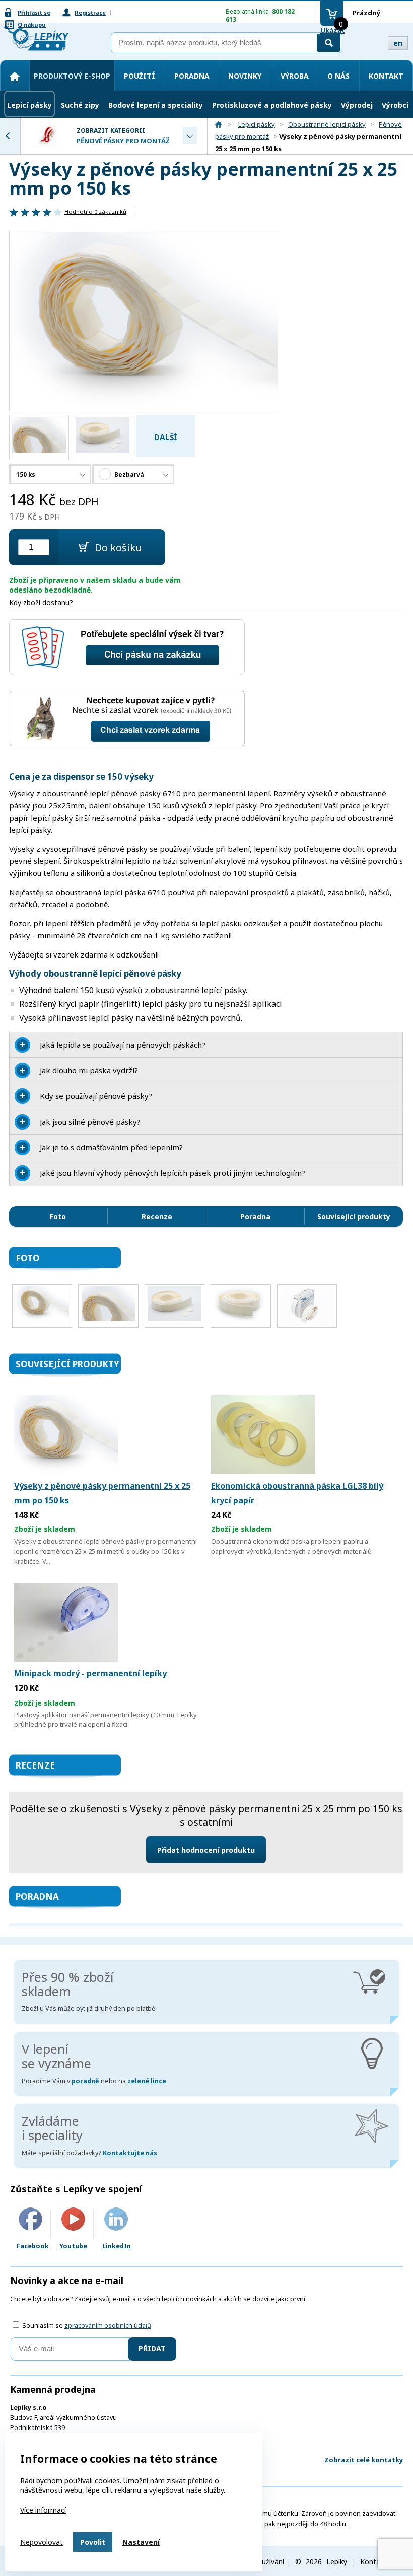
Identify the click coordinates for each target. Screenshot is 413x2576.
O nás (338, 76)
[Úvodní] (15, 77)
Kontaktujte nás (130, 2153)
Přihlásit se (34, 12)
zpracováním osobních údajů (108, 2326)
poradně (85, 2081)
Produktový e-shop (72, 76)
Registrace (90, 12)
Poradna (192, 76)
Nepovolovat (42, 2542)
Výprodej (357, 105)
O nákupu (32, 24)
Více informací (43, 2510)
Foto (58, 1217)
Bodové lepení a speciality (156, 105)
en (398, 43)
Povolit (93, 2542)
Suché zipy (80, 105)
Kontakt (386, 76)
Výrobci (395, 105)
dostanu (56, 602)
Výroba (295, 76)
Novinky (245, 76)
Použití (140, 76)
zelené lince (147, 2081)
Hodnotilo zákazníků (95, 212)
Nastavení (141, 2542)
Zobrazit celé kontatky (364, 2460)
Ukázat (333, 30)
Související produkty (354, 1217)
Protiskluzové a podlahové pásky (272, 105)
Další (166, 438)
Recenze (157, 1217)
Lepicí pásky (29, 105)
